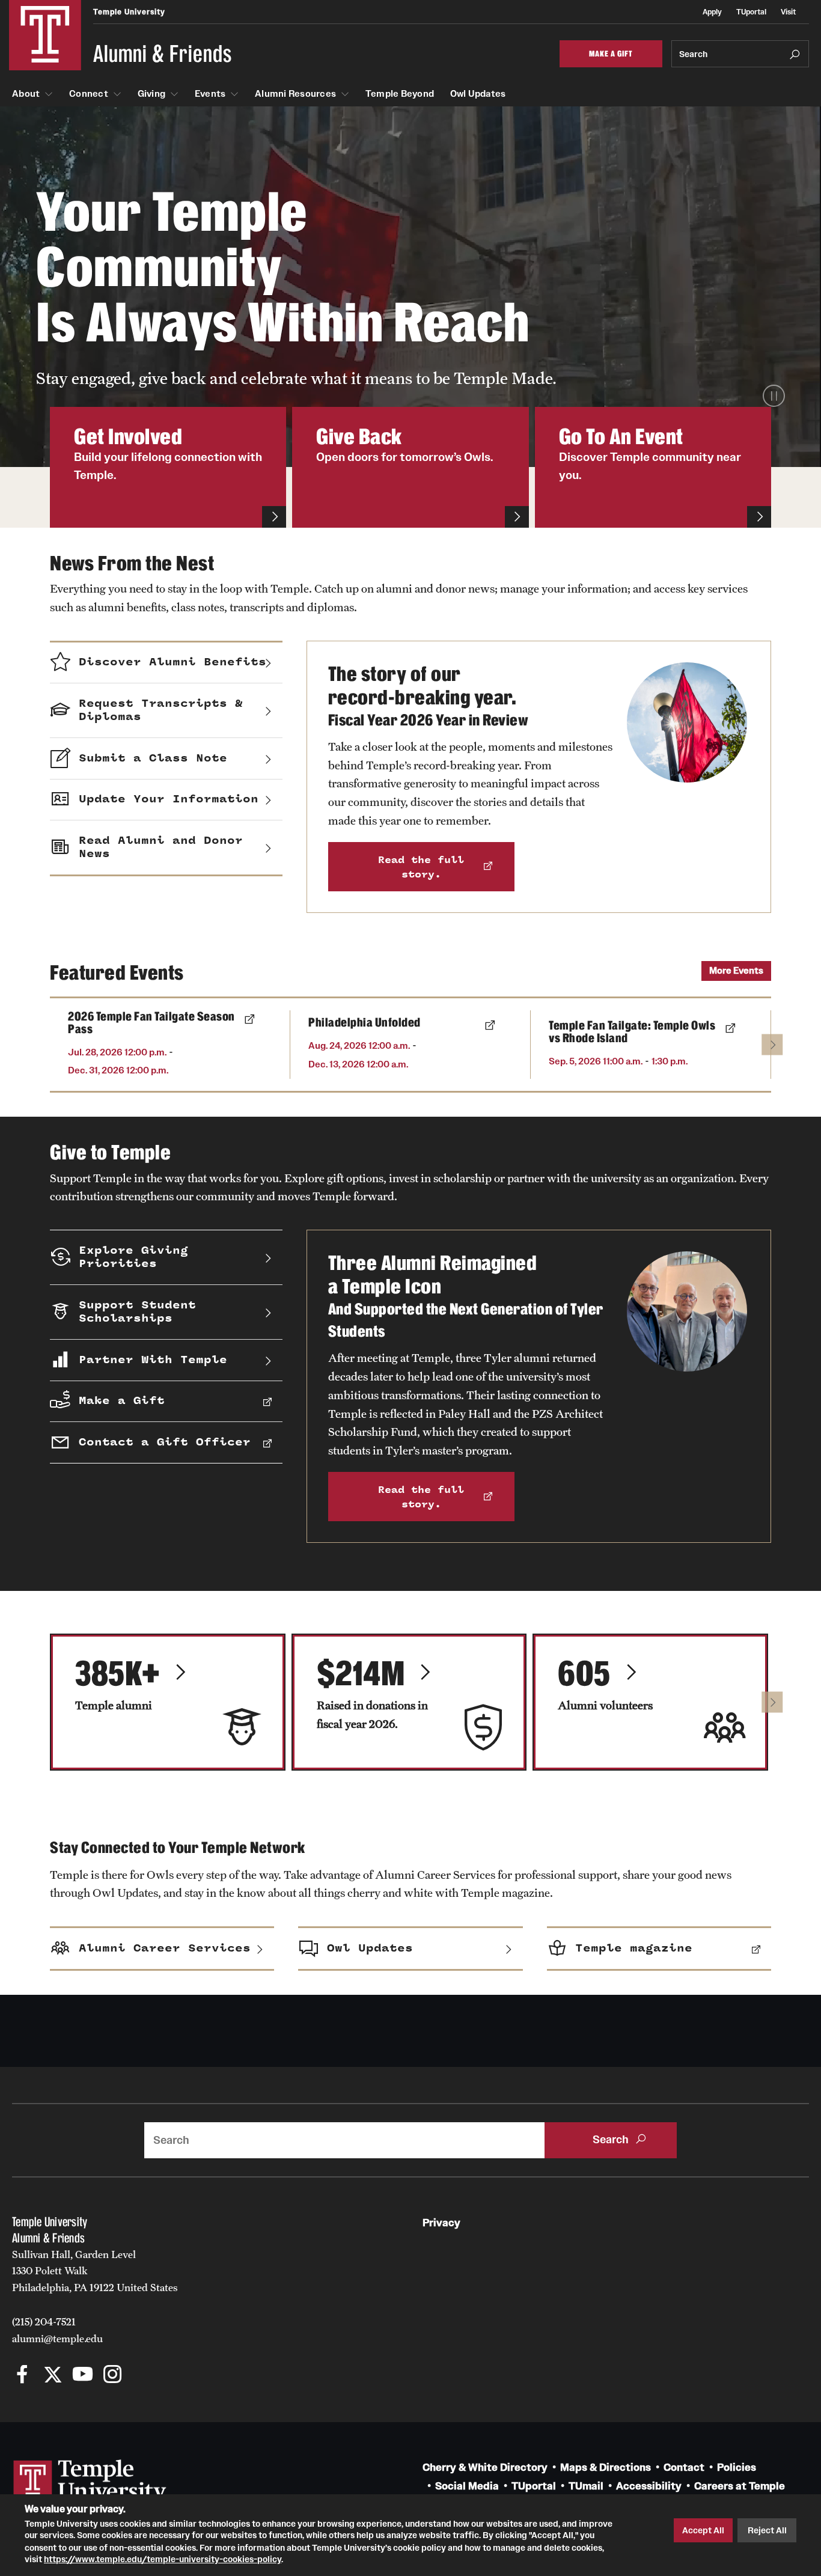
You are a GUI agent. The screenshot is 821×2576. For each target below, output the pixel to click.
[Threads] (143, 2376)
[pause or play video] (774, 396)
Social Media (467, 2486)
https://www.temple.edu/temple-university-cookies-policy (163, 2559)
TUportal (751, 12)
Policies (737, 2468)
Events (210, 94)
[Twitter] (53, 2376)
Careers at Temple (740, 2486)
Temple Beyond (400, 94)
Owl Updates (478, 94)
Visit (788, 12)
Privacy (441, 2223)
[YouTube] (83, 2376)
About (26, 94)
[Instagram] (113, 2376)
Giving (152, 94)
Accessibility (649, 2486)
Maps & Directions (606, 2468)
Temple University (129, 12)
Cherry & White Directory (485, 2468)
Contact (684, 2468)
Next (772, 1044)
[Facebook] (23, 2376)
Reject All (767, 2530)
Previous (72, 1044)
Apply (712, 12)
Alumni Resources (295, 94)
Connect (89, 94)
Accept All (703, 2530)
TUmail (586, 2486)
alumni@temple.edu (57, 2339)
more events (736, 970)
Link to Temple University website (90, 2482)
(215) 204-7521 (44, 2322)
